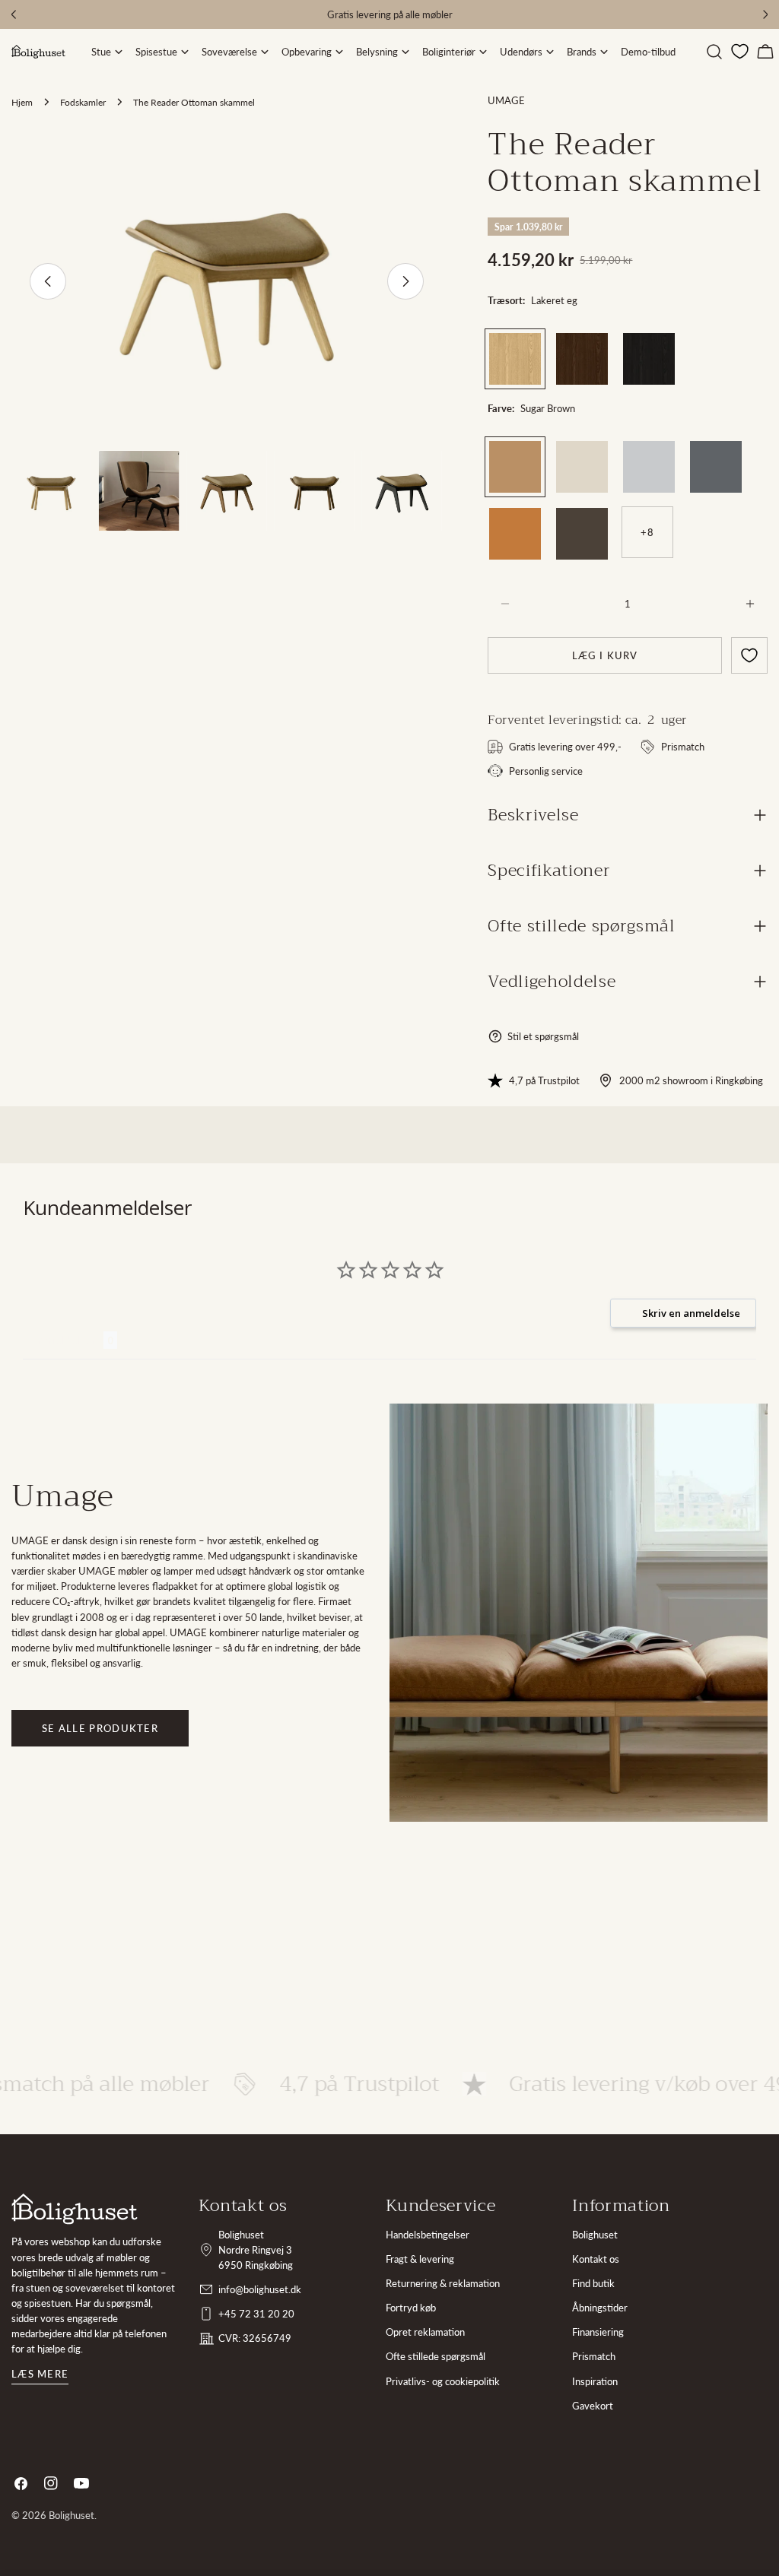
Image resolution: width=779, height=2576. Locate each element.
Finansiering (598, 2332)
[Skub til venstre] (48, 281)
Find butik (593, 2283)
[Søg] (714, 52)
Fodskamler (83, 102)
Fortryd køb (411, 2308)
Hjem (22, 102)
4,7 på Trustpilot (544, 1080)
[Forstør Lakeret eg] (529, 344)
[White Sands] (582, 467)
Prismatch (594, 2356)
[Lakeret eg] (515, 359)
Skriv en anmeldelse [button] (691, 1313)
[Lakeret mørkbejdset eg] (582, 359)
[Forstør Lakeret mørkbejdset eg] (596, 344)
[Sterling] (649, 467)
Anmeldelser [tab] (63, 1340)
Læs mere (40, 2374)
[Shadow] (716, 467)
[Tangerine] (515, 534)
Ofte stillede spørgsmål (436, 2356)
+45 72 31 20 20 (256, 2314)
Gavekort (593, 2406)
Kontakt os (596, 2259)
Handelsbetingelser (428, 2235)
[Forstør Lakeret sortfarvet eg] (663, 344)
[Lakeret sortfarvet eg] (649, 359)
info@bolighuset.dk (260, 2289)
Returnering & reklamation (443, 2283)
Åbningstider (600, 2308)
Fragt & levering (420, 2259)
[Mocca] (582, 534)
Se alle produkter (100, 1728)
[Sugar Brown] (515, 467)
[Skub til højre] (405, 281)
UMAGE (506, 100)
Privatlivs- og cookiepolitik (443, 2381)
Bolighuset (595, 2235)
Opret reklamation (425, 2332)
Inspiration (595, 2381)
